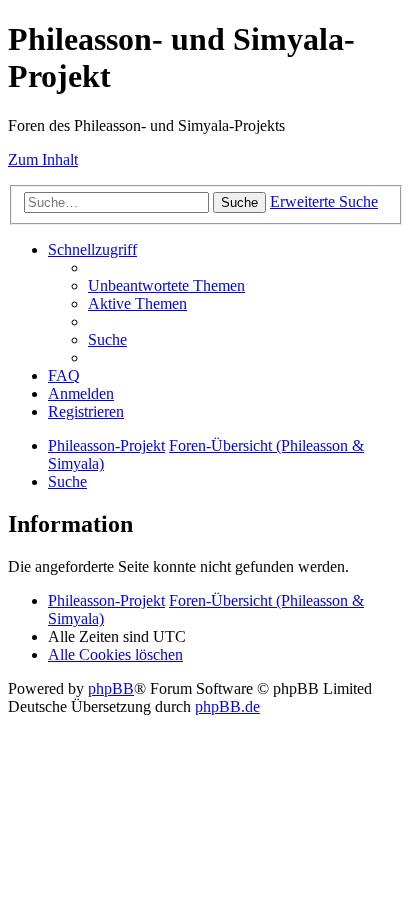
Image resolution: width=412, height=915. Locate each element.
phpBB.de (227, 706)
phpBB (111, 688)
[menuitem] (166, 285)
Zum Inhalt (43, 159)
